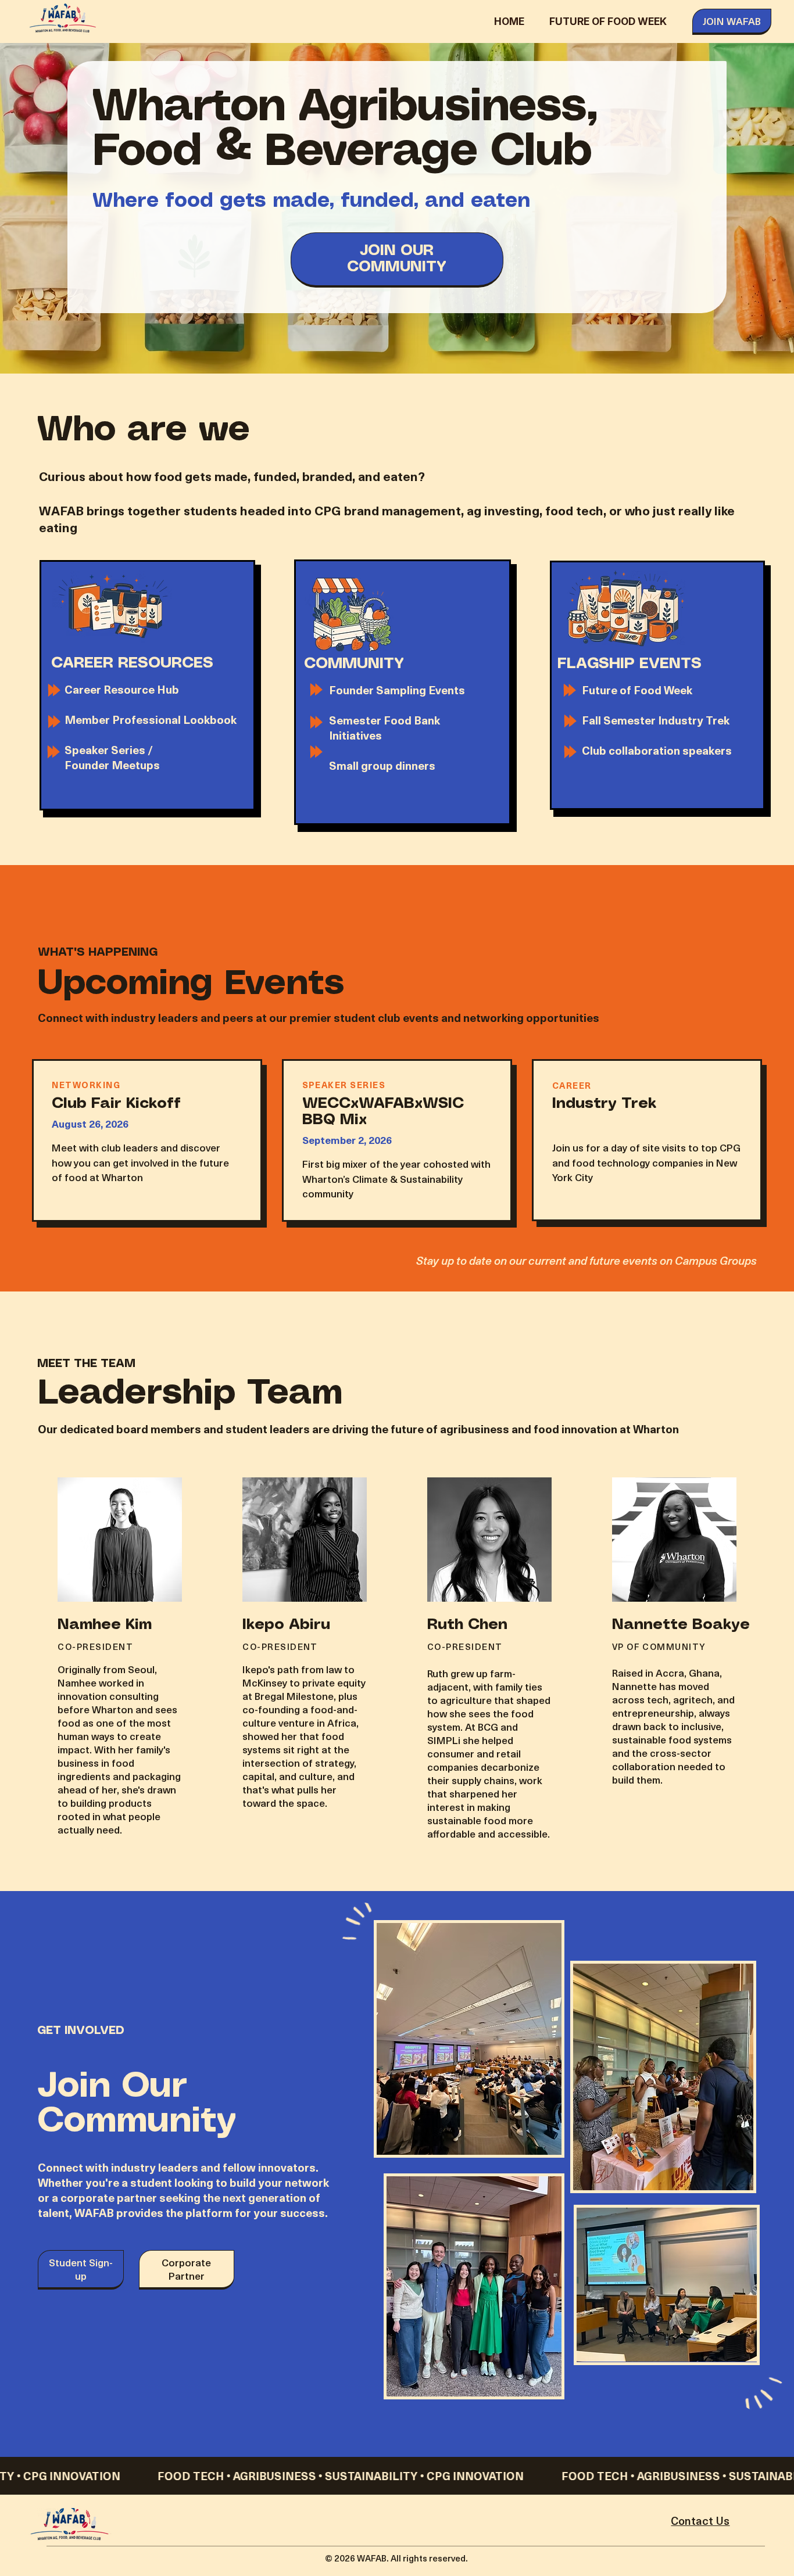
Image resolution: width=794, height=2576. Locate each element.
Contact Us (700, 2521)
